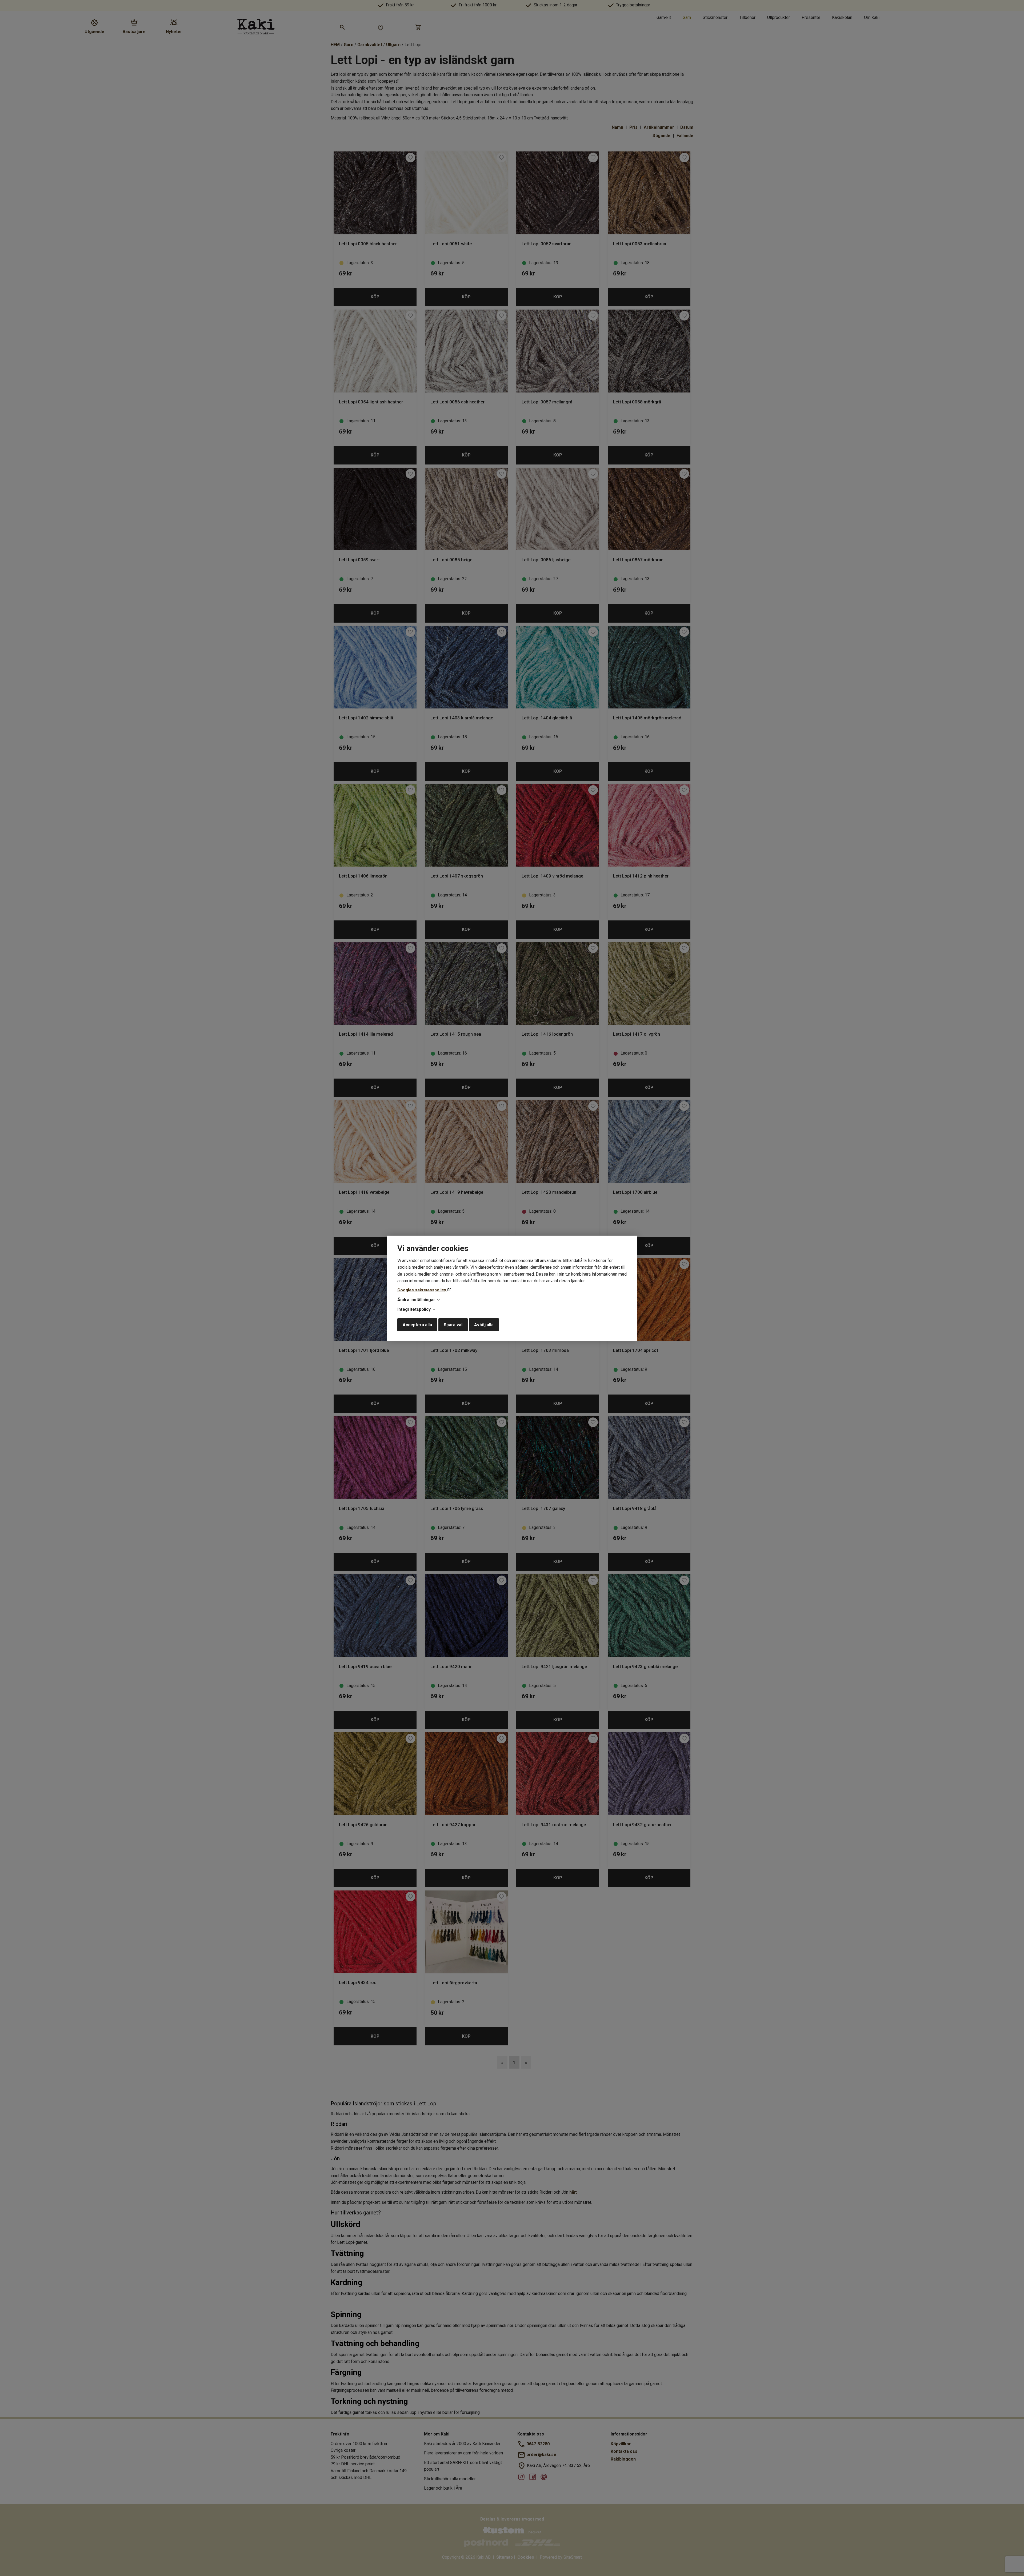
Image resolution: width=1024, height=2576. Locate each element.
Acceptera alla (417, 1325)
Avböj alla (484, 1325)
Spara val (453, 1325)
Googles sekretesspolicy (422, 1290)
